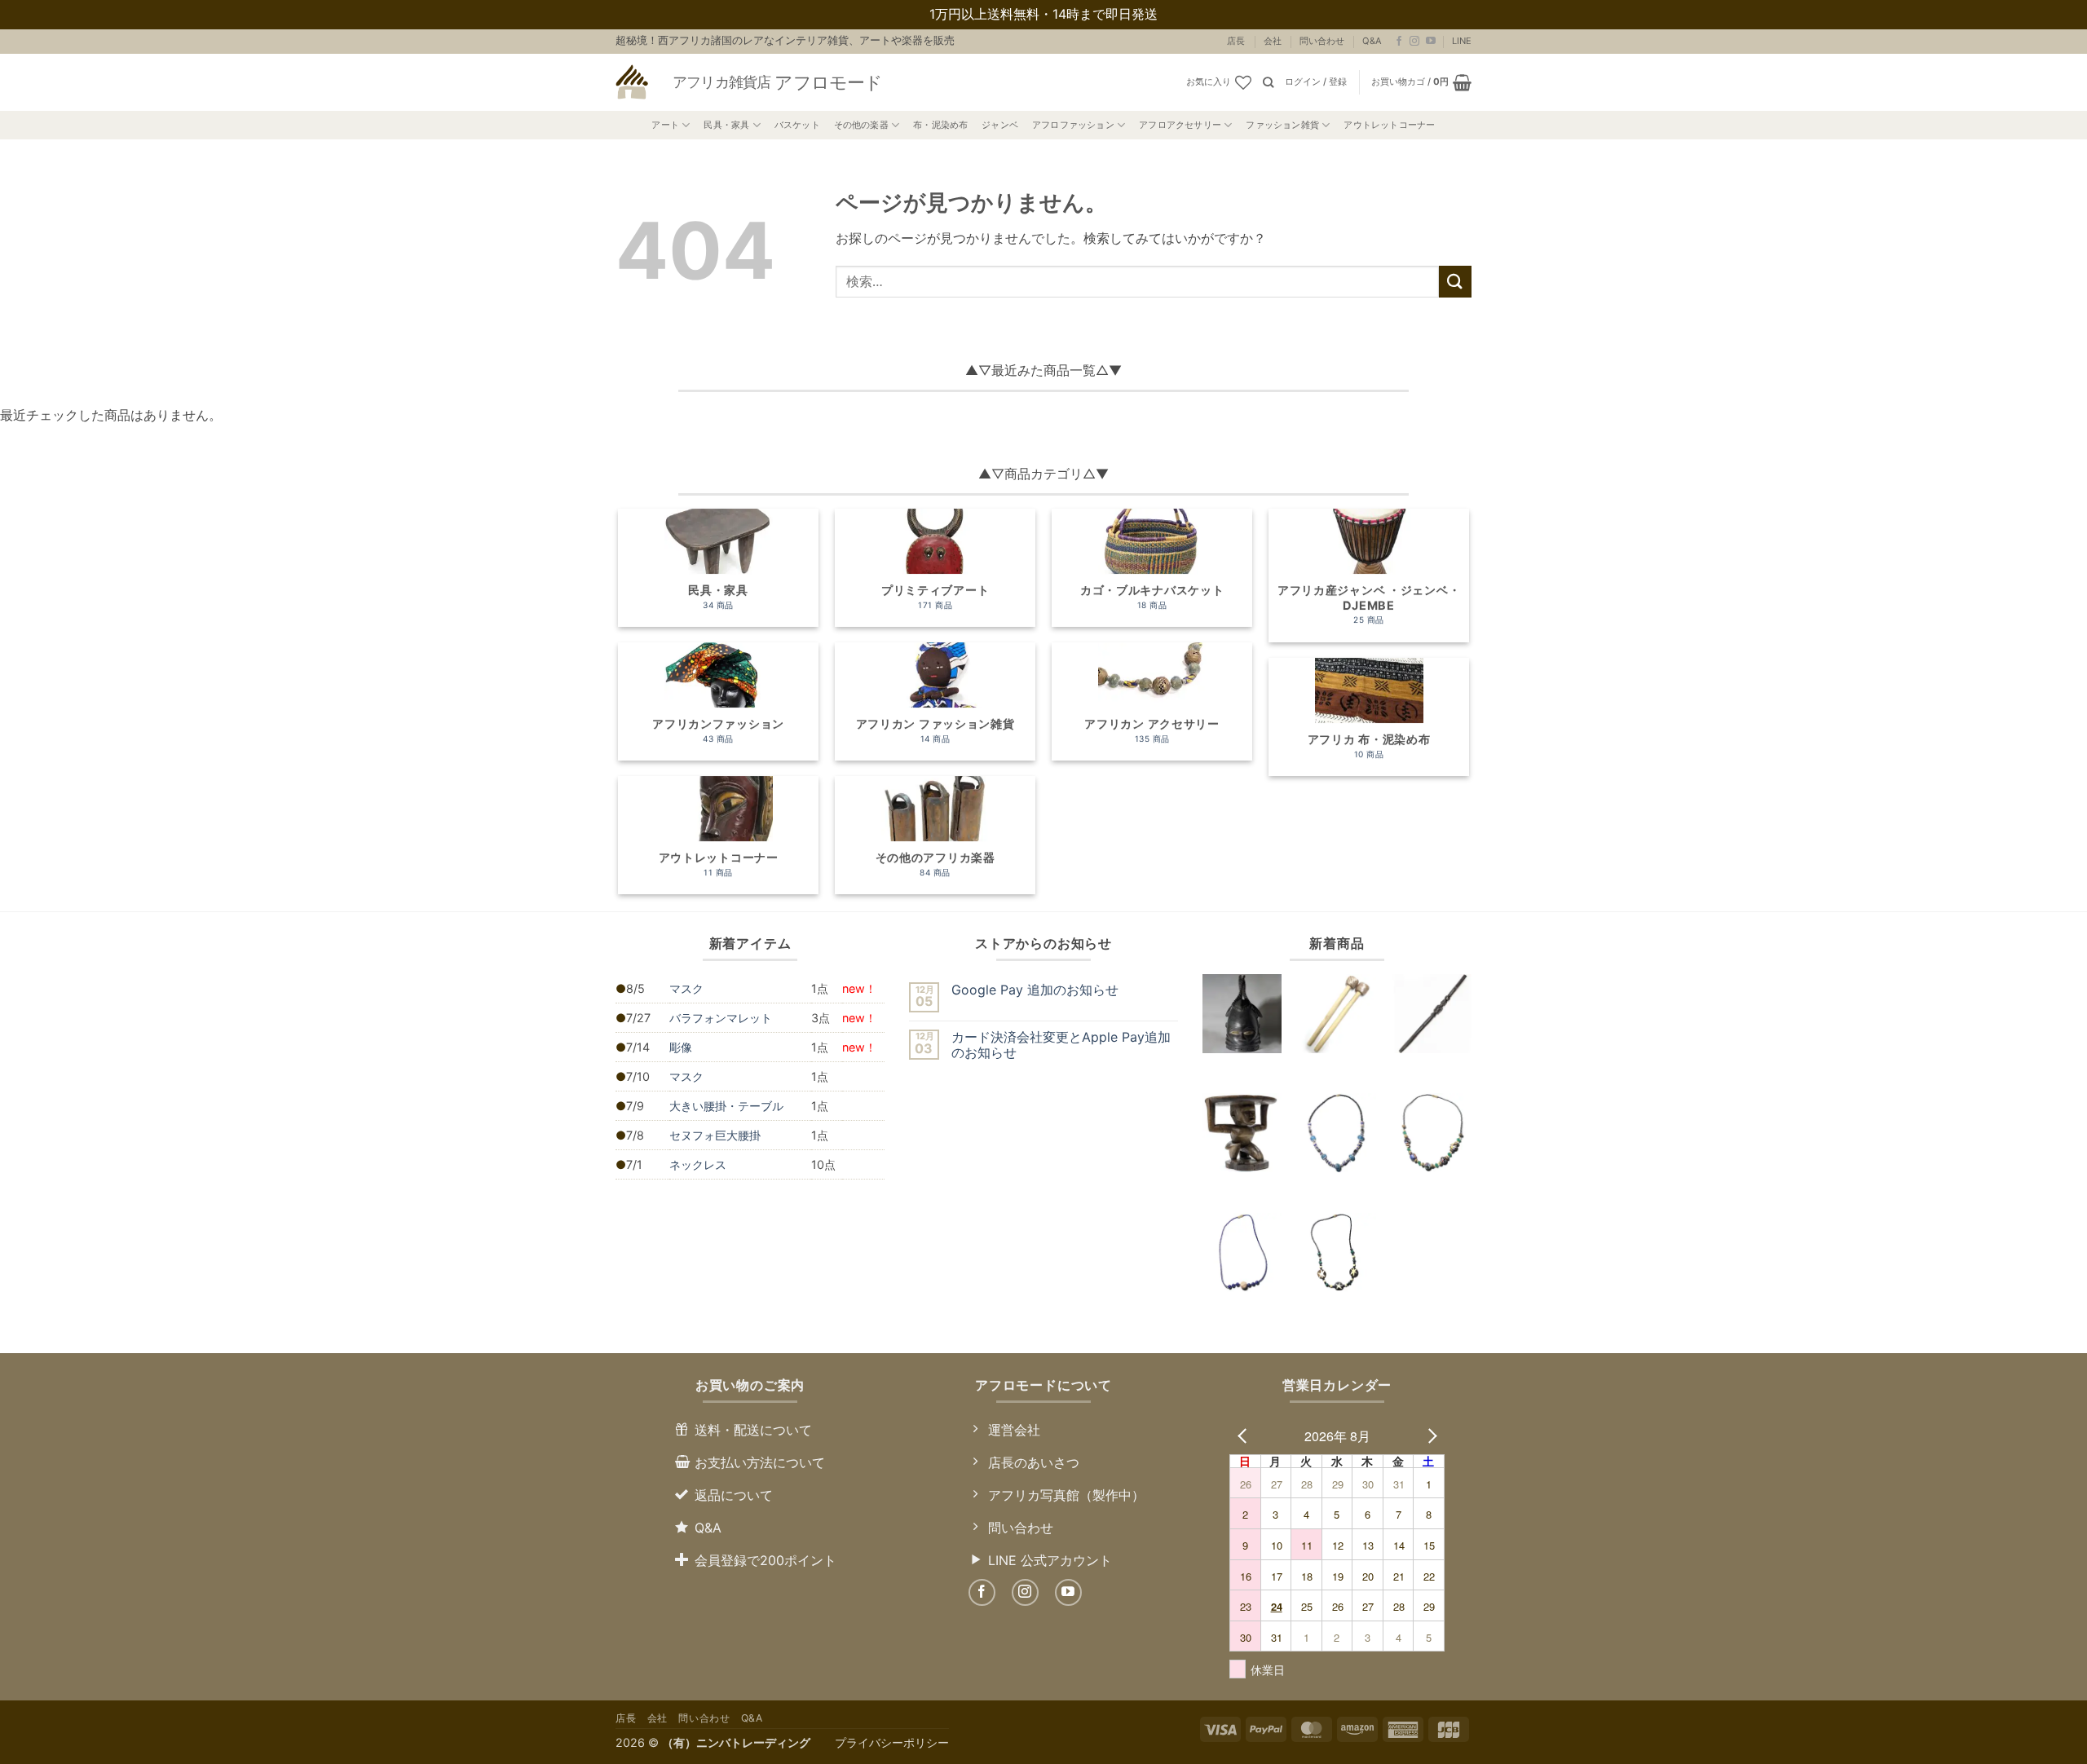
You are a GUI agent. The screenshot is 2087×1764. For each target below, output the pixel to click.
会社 (1273, 41)
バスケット (797, 125)
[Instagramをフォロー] (1414, 42)
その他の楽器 (861, 125)
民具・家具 (726, 125)
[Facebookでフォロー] (1399, 42)
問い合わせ (1322, 41)
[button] (1316, 82)
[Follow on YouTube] (1431, 42)
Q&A (1372, 41)
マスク (686, 988)
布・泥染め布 (940, 125)
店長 (1236, 41)
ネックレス (698, 1164)
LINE (1462, 41)
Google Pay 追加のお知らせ (1035, 990)
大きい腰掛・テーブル (726, 1106)
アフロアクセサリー (1180, 125)
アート (665, 125)
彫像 (681, 1047)
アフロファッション (1073, 125)
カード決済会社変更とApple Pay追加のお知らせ (1061, 1045)
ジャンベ (1000, 125)
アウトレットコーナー (1389, 125)
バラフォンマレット (721, 1018)
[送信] (1455, 282)
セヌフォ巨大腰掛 (715, 1135)
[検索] (1268, 82)
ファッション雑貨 (1282, 125)
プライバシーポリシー (892, 1742)
